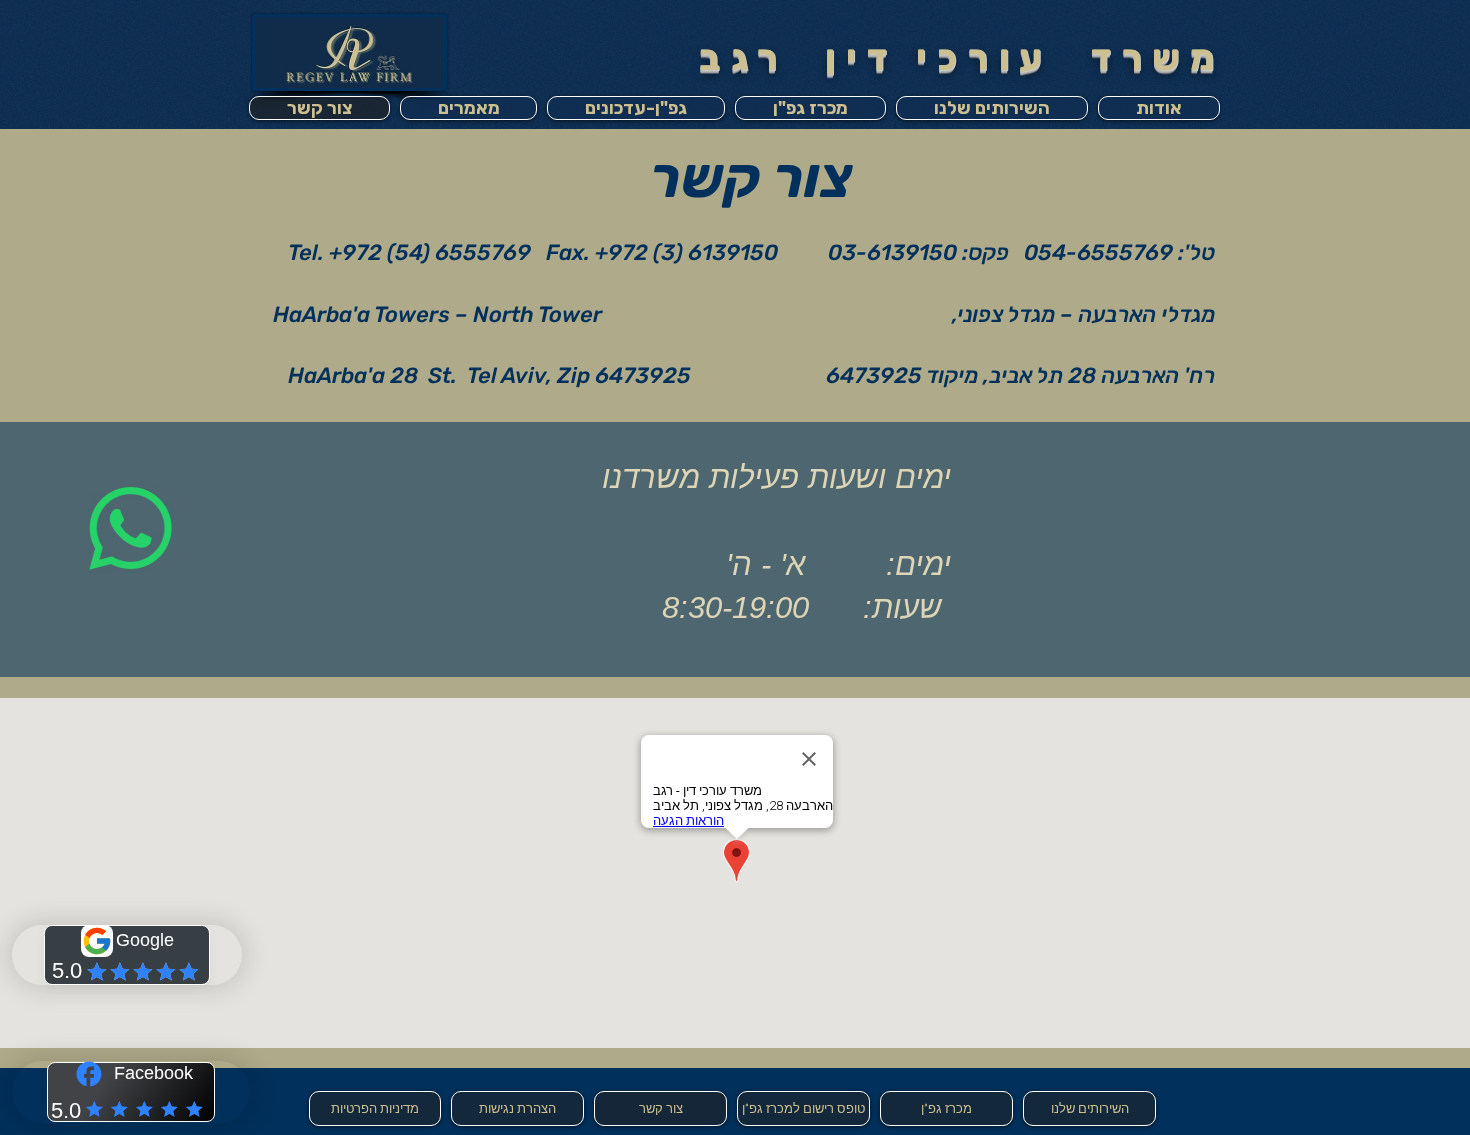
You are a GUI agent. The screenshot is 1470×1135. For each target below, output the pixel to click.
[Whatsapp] (130, 528)
